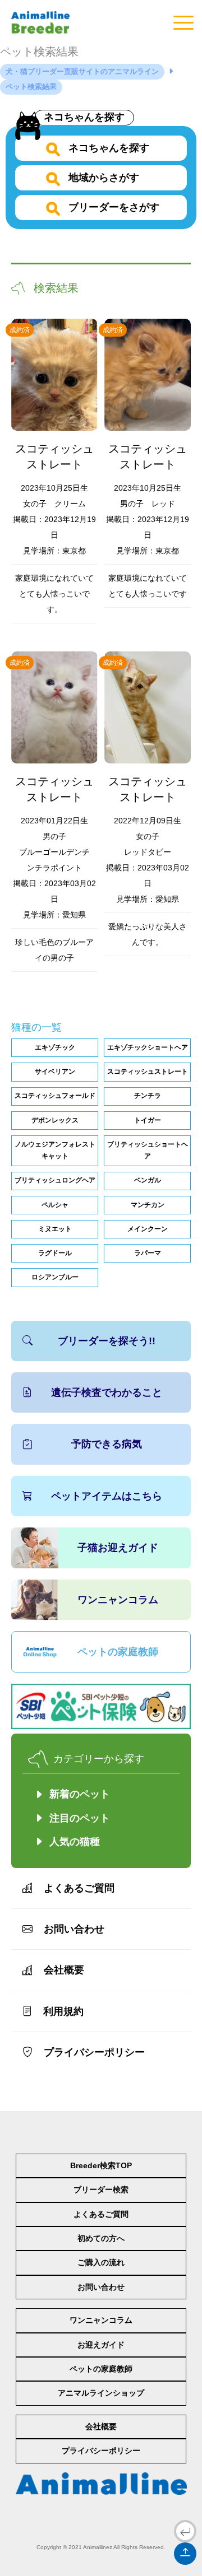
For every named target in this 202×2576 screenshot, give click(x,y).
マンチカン (148, 1205)
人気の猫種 (75, 1842)
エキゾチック (55, 1047)
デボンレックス (55, 1120)
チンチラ (148, 1096)
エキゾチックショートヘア (148, 1047)
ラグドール (55, 1253)
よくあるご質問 (79, 1888)
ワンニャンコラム (118, 1600)
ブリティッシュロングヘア (55, 1180)
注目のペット (80, 1818)
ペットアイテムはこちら (107, 1496)
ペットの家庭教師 (118, 1652)
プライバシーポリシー (94, 2052)
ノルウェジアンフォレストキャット (55, 1150)
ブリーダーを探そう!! (107, 1341)
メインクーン (148, 1229)
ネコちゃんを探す (84, 117)
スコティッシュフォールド (55, 1096)
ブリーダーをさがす (113, 207)
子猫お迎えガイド (118, 1548)
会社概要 (64, 1970)
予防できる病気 (107, 1444)
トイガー (148, 1120)
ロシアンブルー (55, 1277)
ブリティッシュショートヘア (148, 1150)
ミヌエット (55, 1229)
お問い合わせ (74, 1929)
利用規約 (63, 2011)
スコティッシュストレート (148, 1072)
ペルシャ (55, 1205)
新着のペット (80, 1794)
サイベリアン (55, 1072)
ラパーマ (148, 1253)
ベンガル (148, 1180)
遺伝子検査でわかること (107, 1392)
